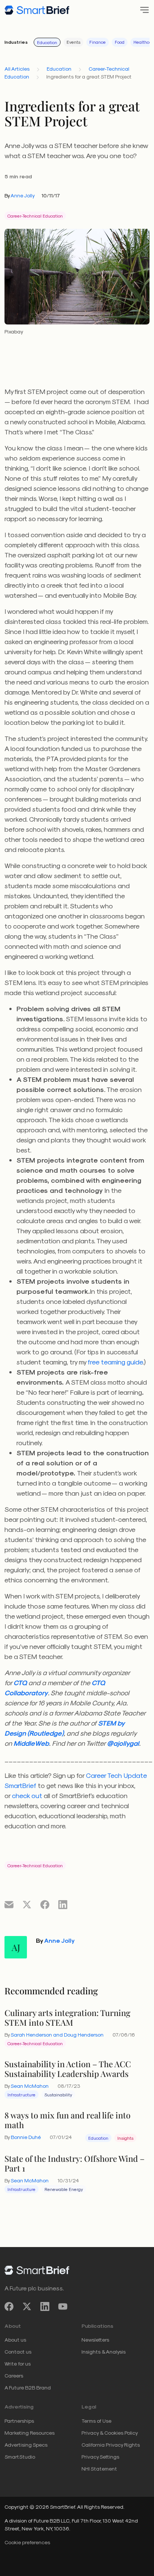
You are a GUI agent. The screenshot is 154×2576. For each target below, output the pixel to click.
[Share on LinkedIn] (63, 1904)
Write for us (18, 2363)
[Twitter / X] (27, 2306)
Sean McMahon (30, 2086)
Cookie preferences (27, 2542)
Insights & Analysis (104, 2352)
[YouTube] (63, 2306)
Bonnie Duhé (26, 2137)
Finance (98, 42)
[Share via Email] (9, 1904)
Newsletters (95, 2340)
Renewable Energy (64, 2189)
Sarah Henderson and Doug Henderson (57, 2035)
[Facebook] (9, 2306)
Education (47, 42)
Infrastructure (21, 2095)
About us (15, 2340)
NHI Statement (99, 2469)
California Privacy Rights (111, 2445)
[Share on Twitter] (27, 1904)
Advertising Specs (26, 2445)
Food (120, 42)
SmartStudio (20, 2457)
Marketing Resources (30, 2433)
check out (27, 1795)
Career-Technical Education (35, 216)
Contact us (18, 2352)
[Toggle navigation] (142, 10)
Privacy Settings (100, 2457)
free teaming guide (115, 1362)
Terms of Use (96, 2421)
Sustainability (58, 2095)
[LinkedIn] (45, 2306)
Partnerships (19, 2421)
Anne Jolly (23, 195)
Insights (125, 2138)
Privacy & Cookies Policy (110, 2433)
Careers (14, 2375)
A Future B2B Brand (28, 2387)
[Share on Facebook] (45, 1904)
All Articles (17, 69)
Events (73, 42)
